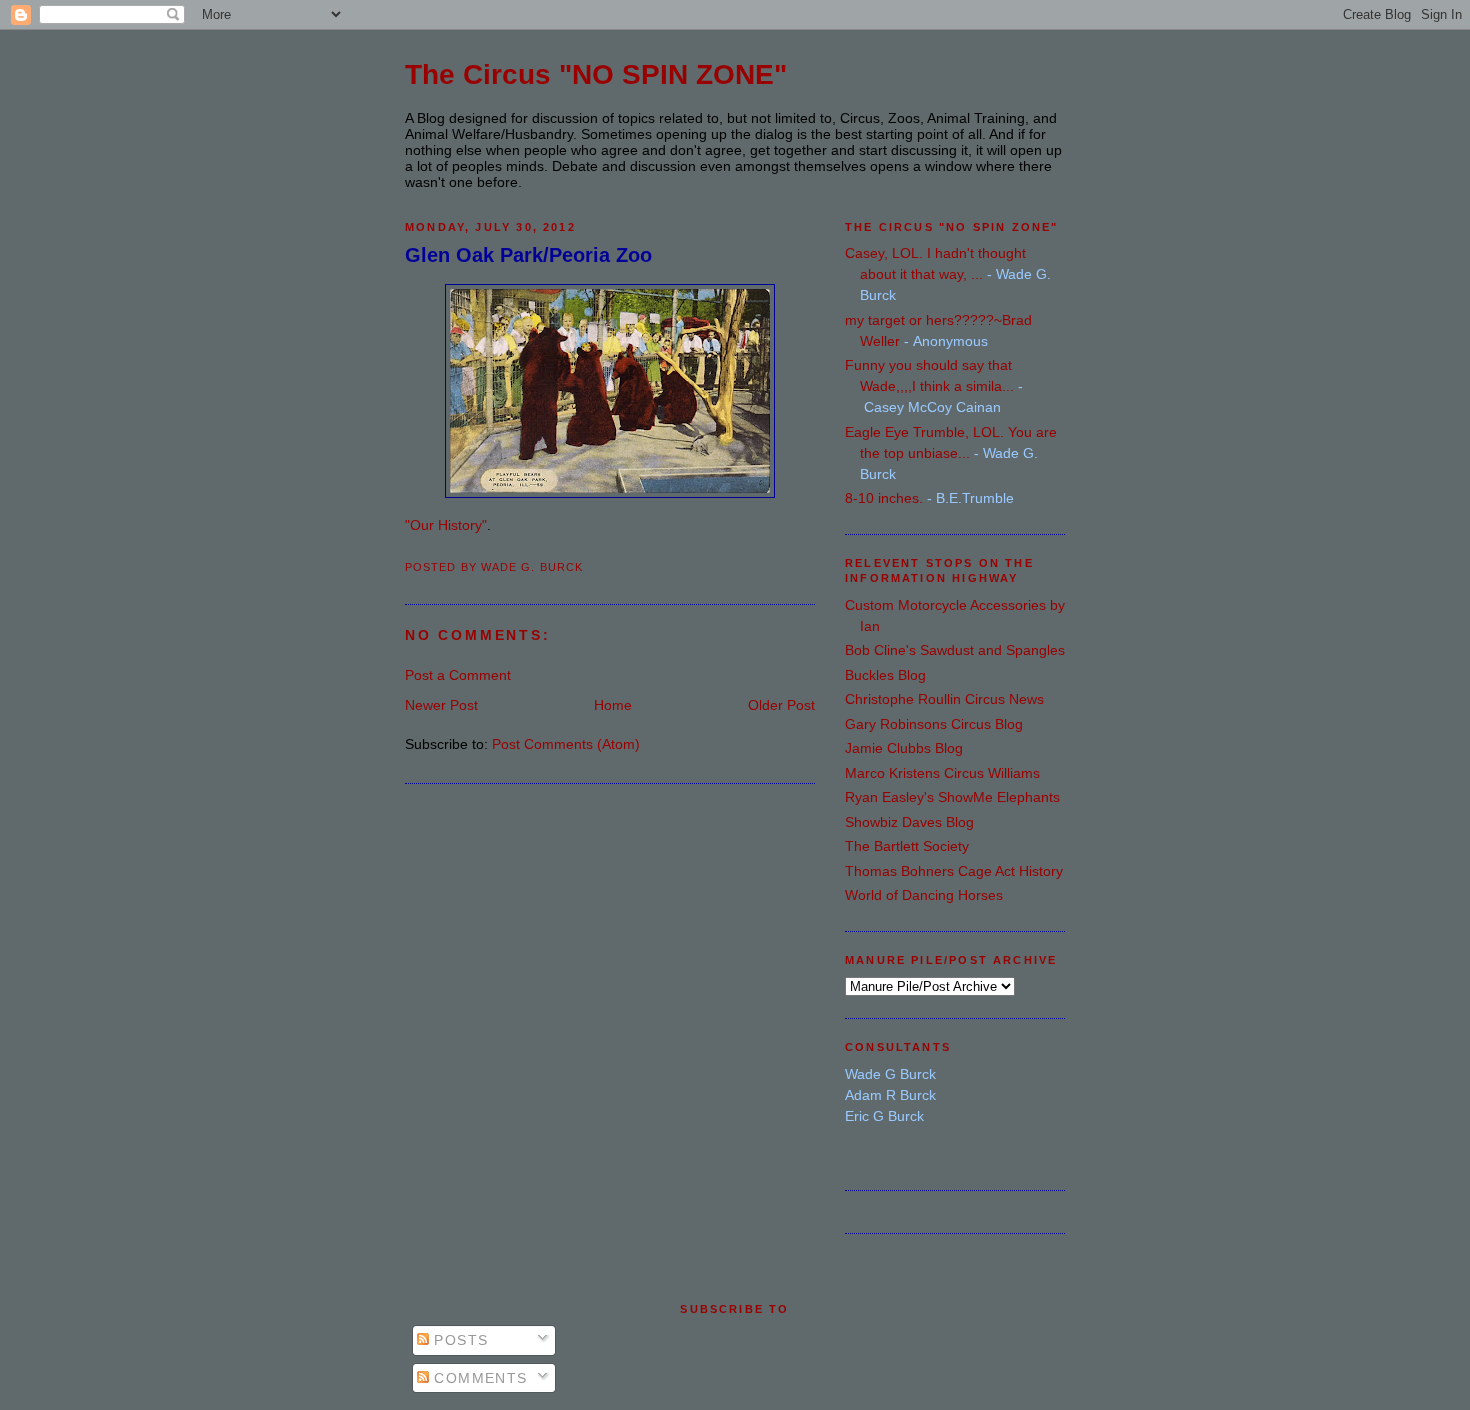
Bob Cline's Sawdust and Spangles (955, 650)
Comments (478, 1378)
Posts (458, 1340)
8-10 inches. (884, 498)
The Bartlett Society (907, 846)
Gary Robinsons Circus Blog (934, 724)
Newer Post (441, 705)
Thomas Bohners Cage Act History (954, 871)
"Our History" (446, 525)
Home (613, 705)
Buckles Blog (885, 675)
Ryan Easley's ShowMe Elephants (952, 797)
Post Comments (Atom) (566, 744)
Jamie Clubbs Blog (904, 748)
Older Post (781, 705)
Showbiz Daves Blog (909, 822)
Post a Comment (458, 675)
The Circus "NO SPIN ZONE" (596, 74)
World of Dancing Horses (924, 895)
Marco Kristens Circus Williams (942, 773)
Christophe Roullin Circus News (944, 699)
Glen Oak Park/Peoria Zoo (528, 255)
